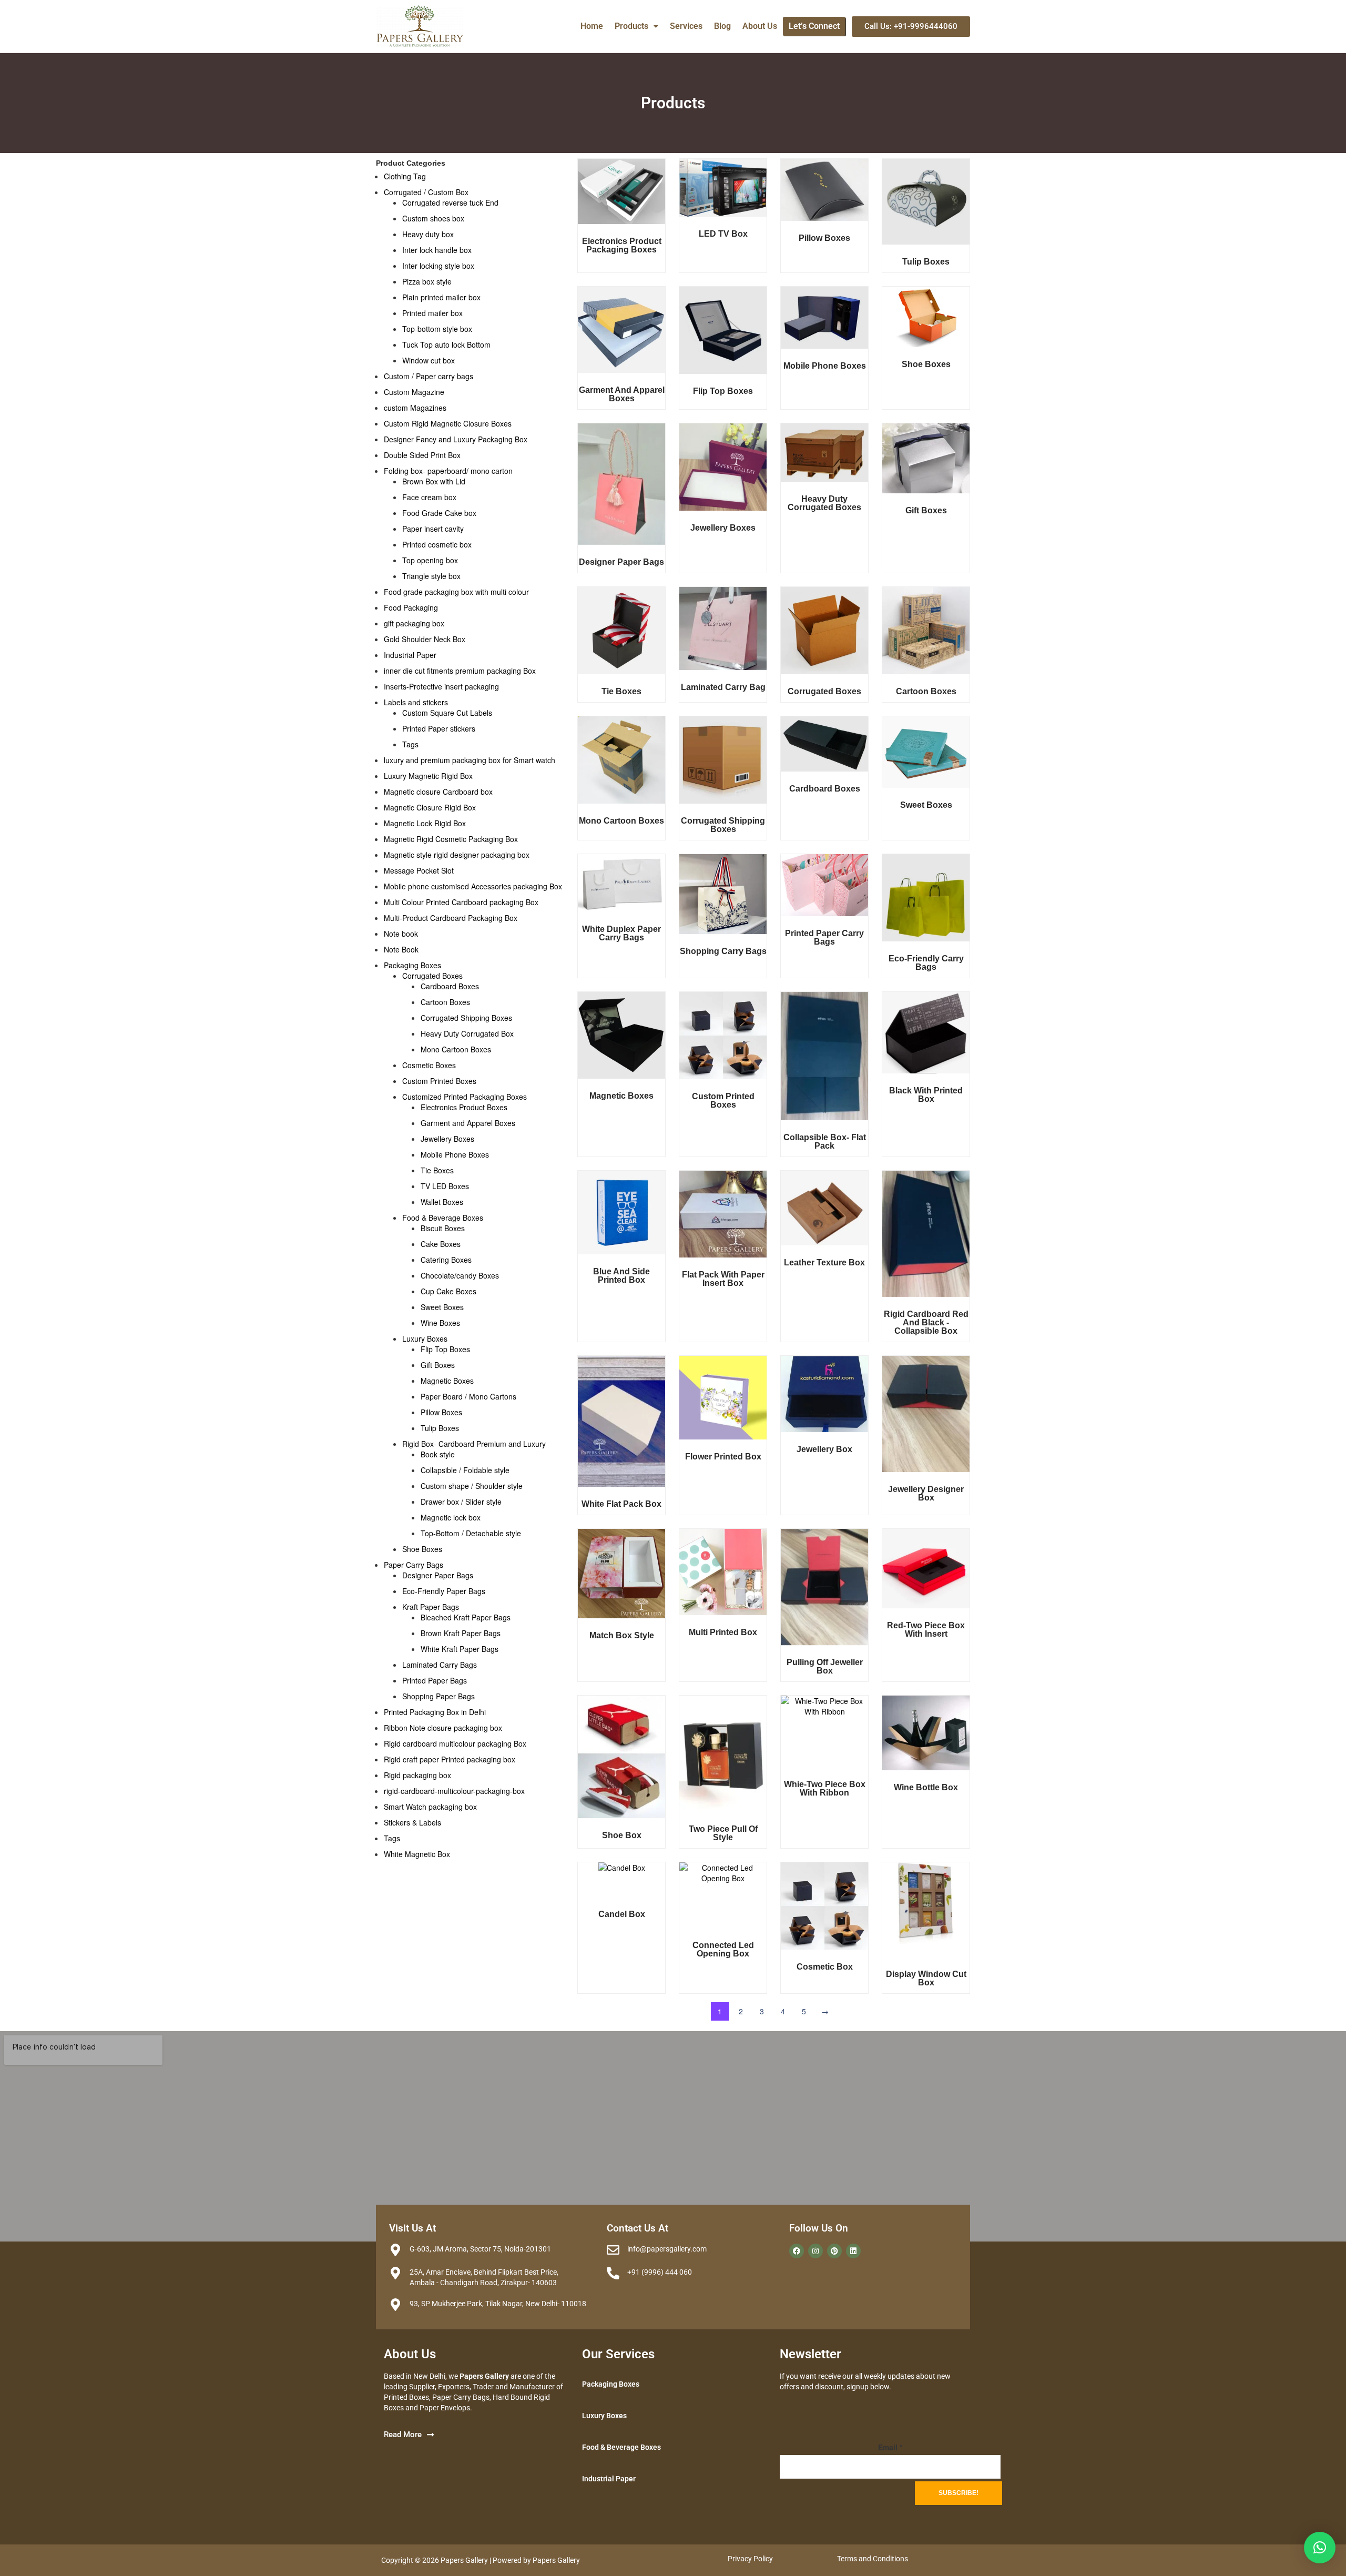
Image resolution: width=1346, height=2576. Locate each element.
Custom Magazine (414, 392)
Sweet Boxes (442, 1307)
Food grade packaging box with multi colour (456, 592)
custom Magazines (415, 408)
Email (890, 2447)
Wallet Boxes (442, 1202)
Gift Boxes (438, 1365)
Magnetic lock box (451, 1517)
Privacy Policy (750, 2559)
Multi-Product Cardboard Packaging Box (451, 918)
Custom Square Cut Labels (447, 713)
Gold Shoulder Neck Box (425, 639)
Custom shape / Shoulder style (472, 1486)
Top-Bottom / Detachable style (471, 1533)
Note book (401, 934)
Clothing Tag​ (405, 176)
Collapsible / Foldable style (465, 1470)
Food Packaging (411, 607)
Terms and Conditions (873, 2559)
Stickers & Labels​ (412, 1822)
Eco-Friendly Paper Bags (444, 1591)
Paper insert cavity (433, 529)
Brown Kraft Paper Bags (461, 1633)
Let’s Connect (814, 26)
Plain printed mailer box (441, 297)
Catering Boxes (446, 1260)
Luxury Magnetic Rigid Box (428, 776)
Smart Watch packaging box (430, 1807)
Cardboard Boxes (450, 986)
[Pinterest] (834, 2251)
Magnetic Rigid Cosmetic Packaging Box (451, 839)
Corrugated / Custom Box (426, 192)
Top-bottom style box (437, 329)
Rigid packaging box (417, 1775)
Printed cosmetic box (437, 544)
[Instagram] (815, 2251)
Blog (722, 26)
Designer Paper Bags (438, 1575)
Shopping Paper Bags (439, 1696)
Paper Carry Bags (414, 1565)
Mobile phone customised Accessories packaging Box (473, 886)
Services (686, 26)
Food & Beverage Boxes (443, 1218)
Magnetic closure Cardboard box (438, 792)
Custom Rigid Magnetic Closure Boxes (448, 423)
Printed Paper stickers (439, 728)
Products (631, 26)
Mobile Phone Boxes (455, 1154)
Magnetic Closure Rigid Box (430, 807)
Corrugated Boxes (432, 976)
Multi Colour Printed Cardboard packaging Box (461, 902)
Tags (410, 744)
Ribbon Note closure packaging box (443, 1728)
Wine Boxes (440, 1323)
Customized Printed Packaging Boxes (465, 1097)
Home (592, 26)
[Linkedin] (853, 2251)
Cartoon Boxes (445, 1002)
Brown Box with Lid (434, 481)
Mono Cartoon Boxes (456, 1049)
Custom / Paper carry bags (429, 376)
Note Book (401, 949)
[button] (636, 26)
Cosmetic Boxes (429, 1065)
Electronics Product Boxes (464, 1107)
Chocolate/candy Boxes (460, 1275)
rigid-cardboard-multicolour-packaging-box (454, 1791)
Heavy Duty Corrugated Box (467, 1033)
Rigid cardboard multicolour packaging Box (455, 1743)
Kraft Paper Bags (431, 1607)
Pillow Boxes (441, 1412)
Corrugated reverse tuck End (450, 202)
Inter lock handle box (437, 250)
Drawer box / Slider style (461, 1502)
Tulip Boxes (440, 1428)
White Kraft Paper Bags (460, 1649)
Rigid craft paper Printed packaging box (450, 1759)
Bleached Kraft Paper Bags (466, 1617)
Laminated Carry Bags (440, 1665)
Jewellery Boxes (447, 1139)
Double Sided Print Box (422, 455)
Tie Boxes (437, 1170)
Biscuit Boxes (443, 1228)
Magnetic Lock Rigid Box (425, 823)
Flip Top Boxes (445, 1349)
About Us (760, 26)
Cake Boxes (441, 1244)
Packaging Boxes (412, 965)
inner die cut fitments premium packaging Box (460, 671)
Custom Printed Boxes (439, 1081)
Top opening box (430, 560)
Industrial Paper (410, 655)
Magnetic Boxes (447, 1381)
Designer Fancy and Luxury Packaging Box (456, 439)
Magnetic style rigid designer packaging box (457, 855)
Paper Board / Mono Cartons (468, 1396)
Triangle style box (431, 576)
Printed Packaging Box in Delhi (435, 1712)
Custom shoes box (433, 218)
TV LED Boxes (445, 1186)
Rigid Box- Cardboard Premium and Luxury (474, 1444)
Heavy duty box (428, 234)
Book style (438, 1454)
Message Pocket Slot (419, 870)
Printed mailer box (432, 313)
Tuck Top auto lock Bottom (446, 344)
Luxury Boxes (425, 1338)
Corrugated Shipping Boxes (466, 1018)
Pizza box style (427, 281)
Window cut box (429, 360)
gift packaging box (414, 623)
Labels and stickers (416, 702)
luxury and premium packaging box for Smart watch (470, 760)
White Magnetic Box (417, 1854)
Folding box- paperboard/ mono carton (448, 471)
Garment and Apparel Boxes (468, 1123)
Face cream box (429, 497)
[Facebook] (797, 2251)
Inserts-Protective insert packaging (441, 686)
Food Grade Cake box (439, 513)
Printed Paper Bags (435, 1680)
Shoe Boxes (422, 1549)
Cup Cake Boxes (448, 1291)
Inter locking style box (438, 266)
